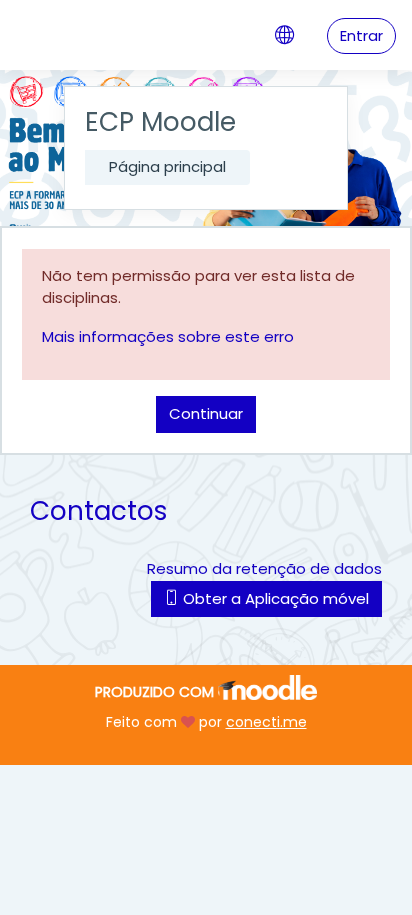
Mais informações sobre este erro (168, 336)
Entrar (361, 35)
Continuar (206, 413)
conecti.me (266, 722)
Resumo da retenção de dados (264, 568)
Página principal (167, 166)
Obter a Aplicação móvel (274, 598)
